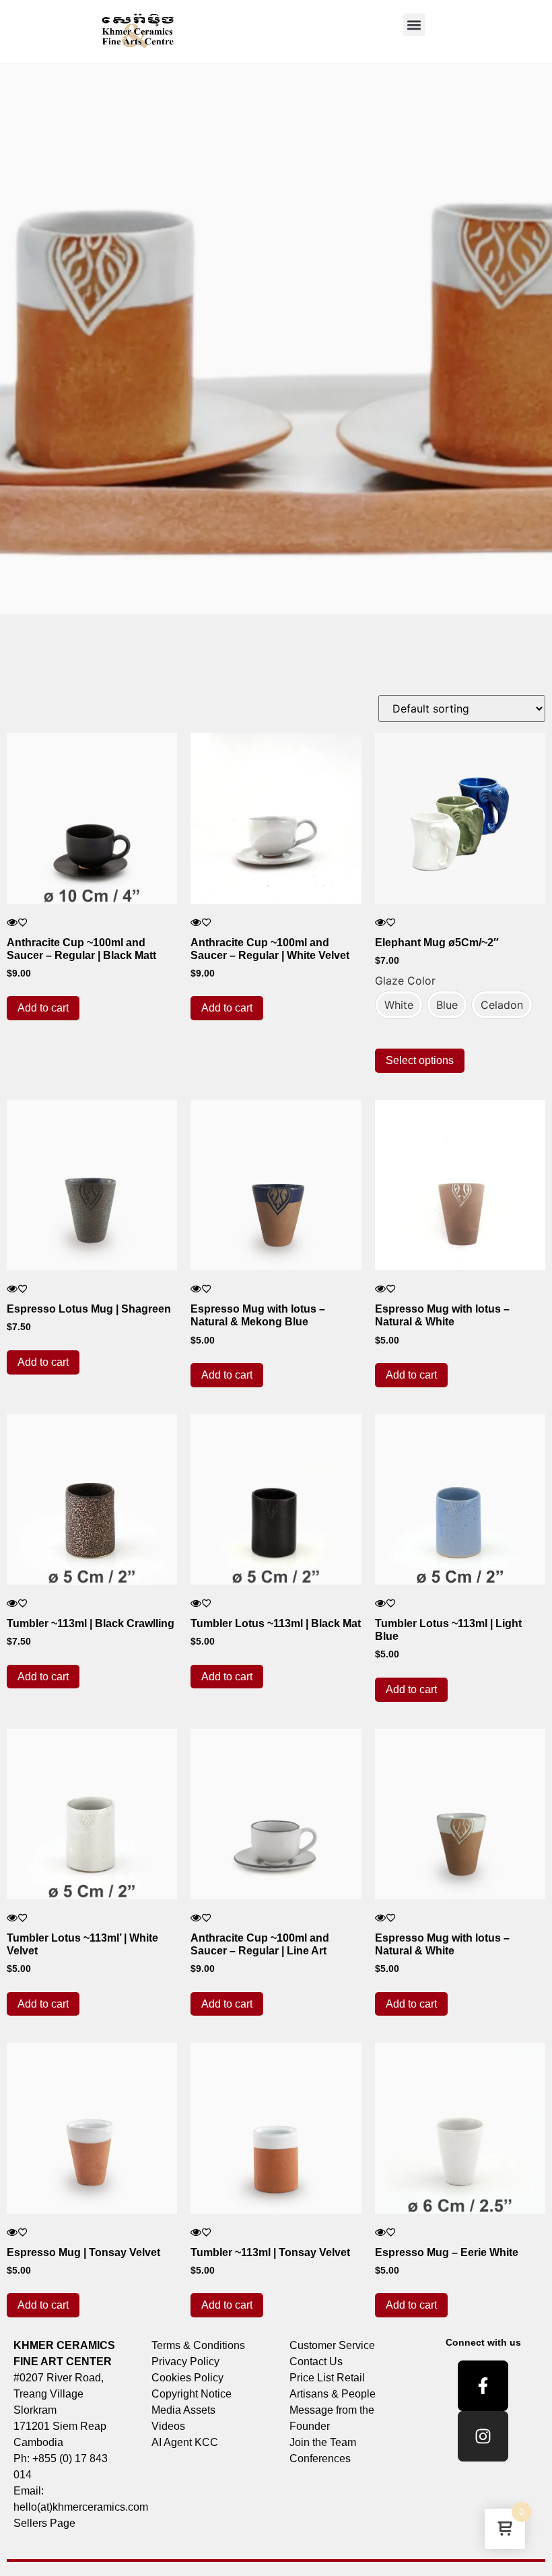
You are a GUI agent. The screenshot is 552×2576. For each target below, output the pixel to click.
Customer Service (332, 2345)
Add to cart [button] (43, 1008)
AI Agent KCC (185, 2442)
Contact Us (316, 2362)
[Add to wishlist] (23, 922)
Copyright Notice (192, 2394)
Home (27, 671)
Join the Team (323, 2442)
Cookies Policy (187, 2378)
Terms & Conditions (198, 2345)
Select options (420, 1060)
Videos (168, 2426)
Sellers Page (44, 2523)
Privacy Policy (185, 2362)
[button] (414, 25)
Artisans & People (333, 2394)
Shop (61, 671)
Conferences (320, 2458)
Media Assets (183, 2410)
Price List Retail (327, 2378)
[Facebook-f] (483, 2386)
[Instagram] (483, 2436)
